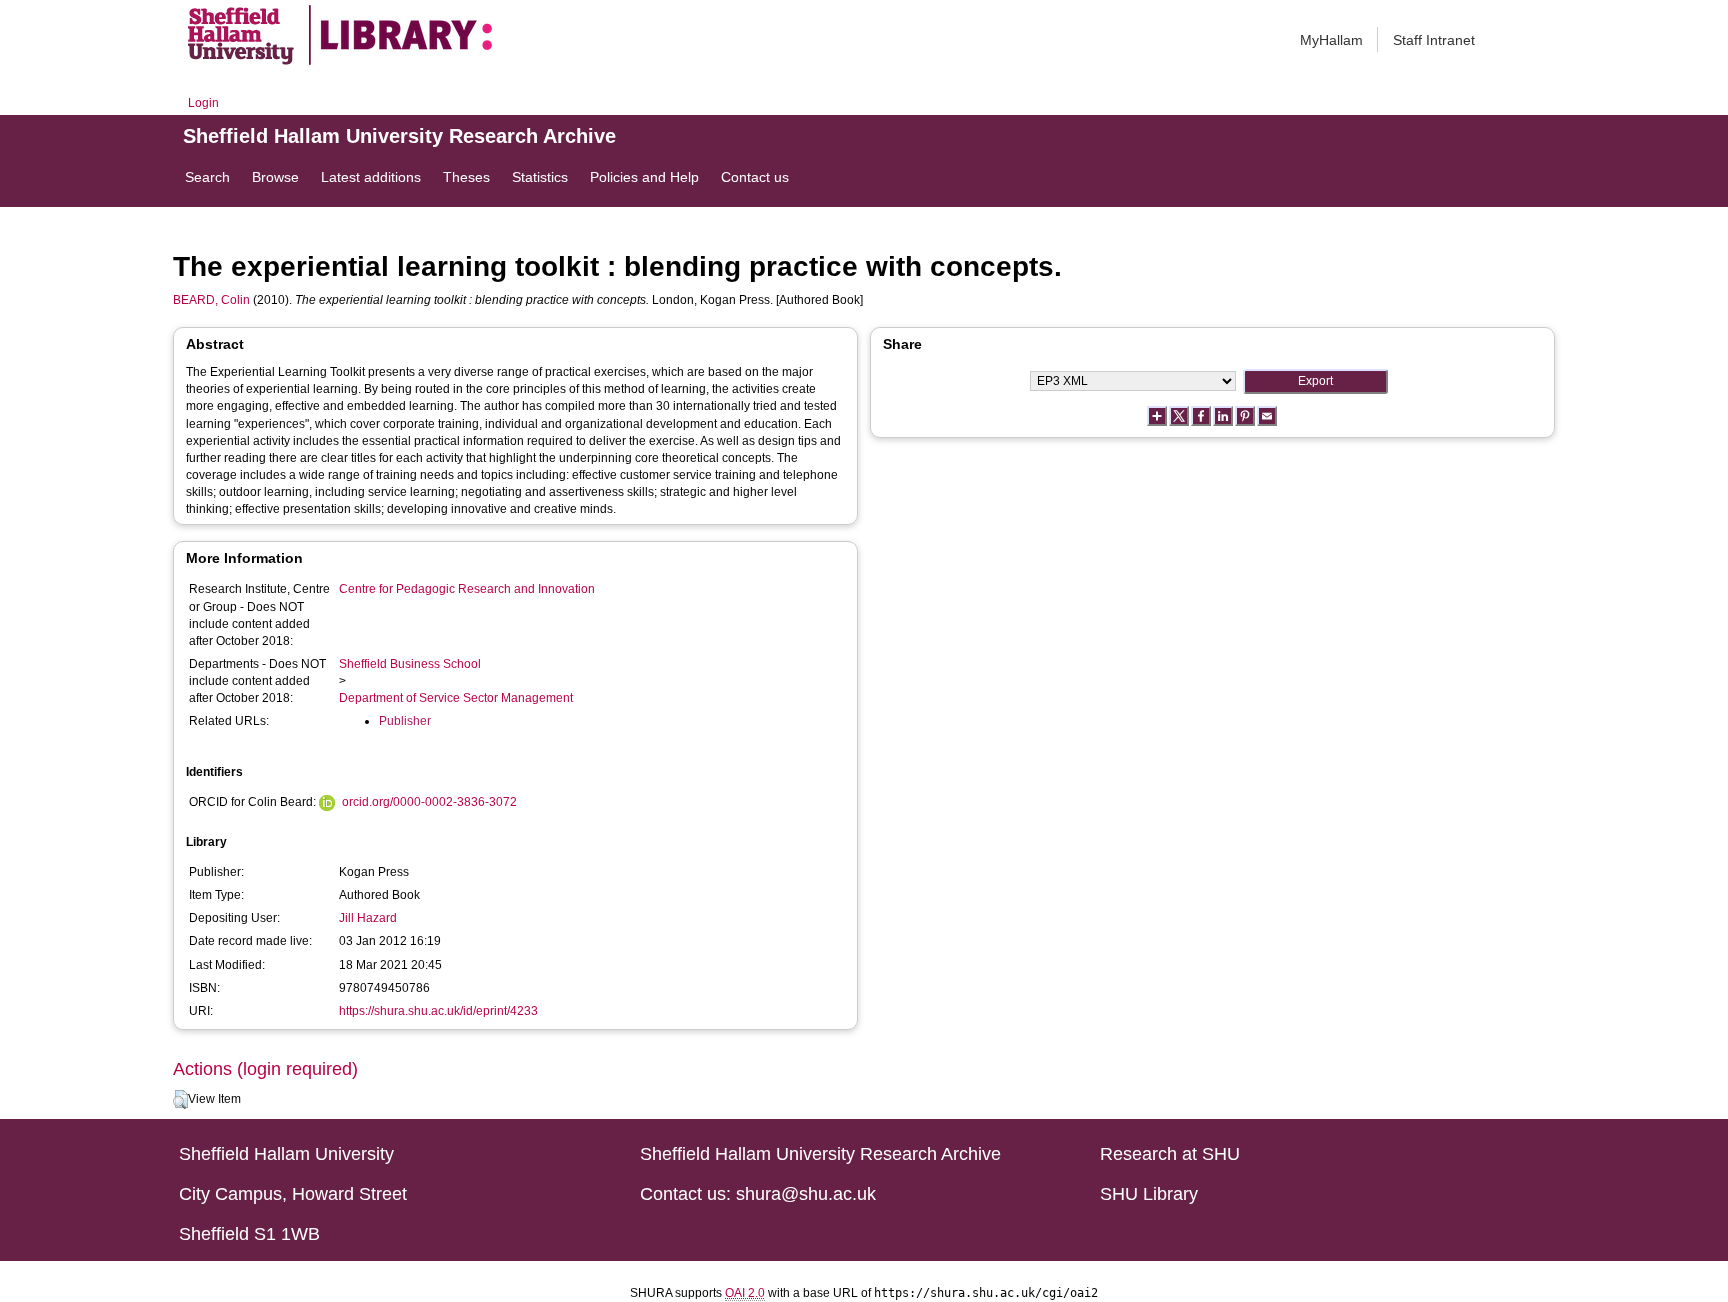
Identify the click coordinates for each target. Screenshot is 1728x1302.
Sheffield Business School (410, 664)
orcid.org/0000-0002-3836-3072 (429, 802)
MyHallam (1331, 40)
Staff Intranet (1434, 40)
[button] (180, 1100)
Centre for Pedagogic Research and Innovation (467, 589)
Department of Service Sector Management (456, 698)
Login (203, 103)
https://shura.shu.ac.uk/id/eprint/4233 (438, 1011)
